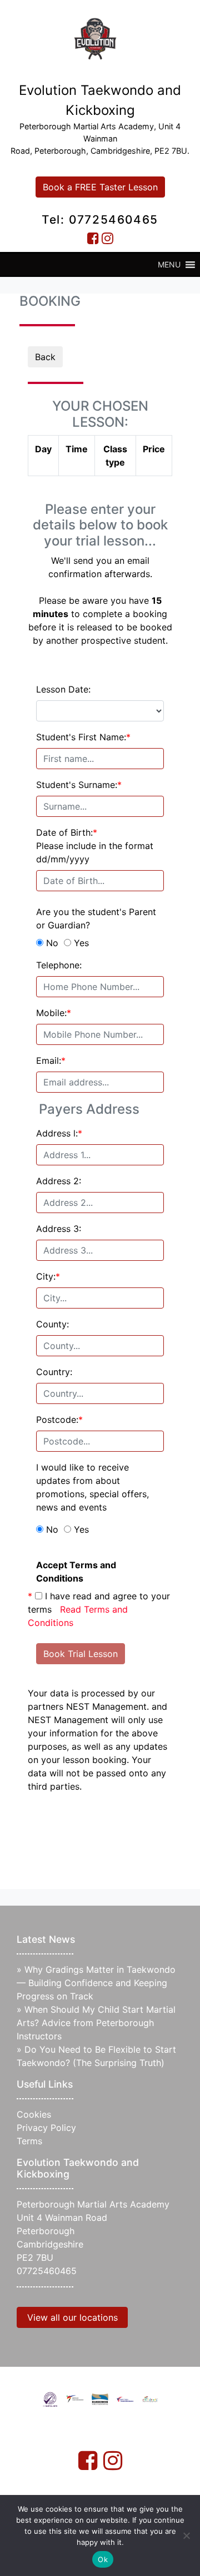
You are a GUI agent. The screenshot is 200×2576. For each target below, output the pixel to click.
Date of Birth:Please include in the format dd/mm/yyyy (95, 846)
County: (52, 1324)
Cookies (34, 2114)
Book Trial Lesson (81, 1654)
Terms (29, 2141)
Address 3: (59, 1229)
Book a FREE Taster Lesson (100, 187)
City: (48, 1276)
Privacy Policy (46, 2128)
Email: (51, 1060)
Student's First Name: (83, 737)
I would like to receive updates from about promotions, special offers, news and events (92, 1487)
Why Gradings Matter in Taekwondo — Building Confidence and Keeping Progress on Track (96, 1983)
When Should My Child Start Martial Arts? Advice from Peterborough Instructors (96, 2023)
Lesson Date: (63, 689)
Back (45, 357)
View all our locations (72, 2317)
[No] (186, 2535)
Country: (54, 1372)
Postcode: (59, 1420)
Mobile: (54, 1013)
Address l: (59, 1133)
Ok (103, 2559)
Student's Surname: (79, 785)
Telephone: (59, 965)
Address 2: (59, 1181)
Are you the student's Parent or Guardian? (96, 918)
